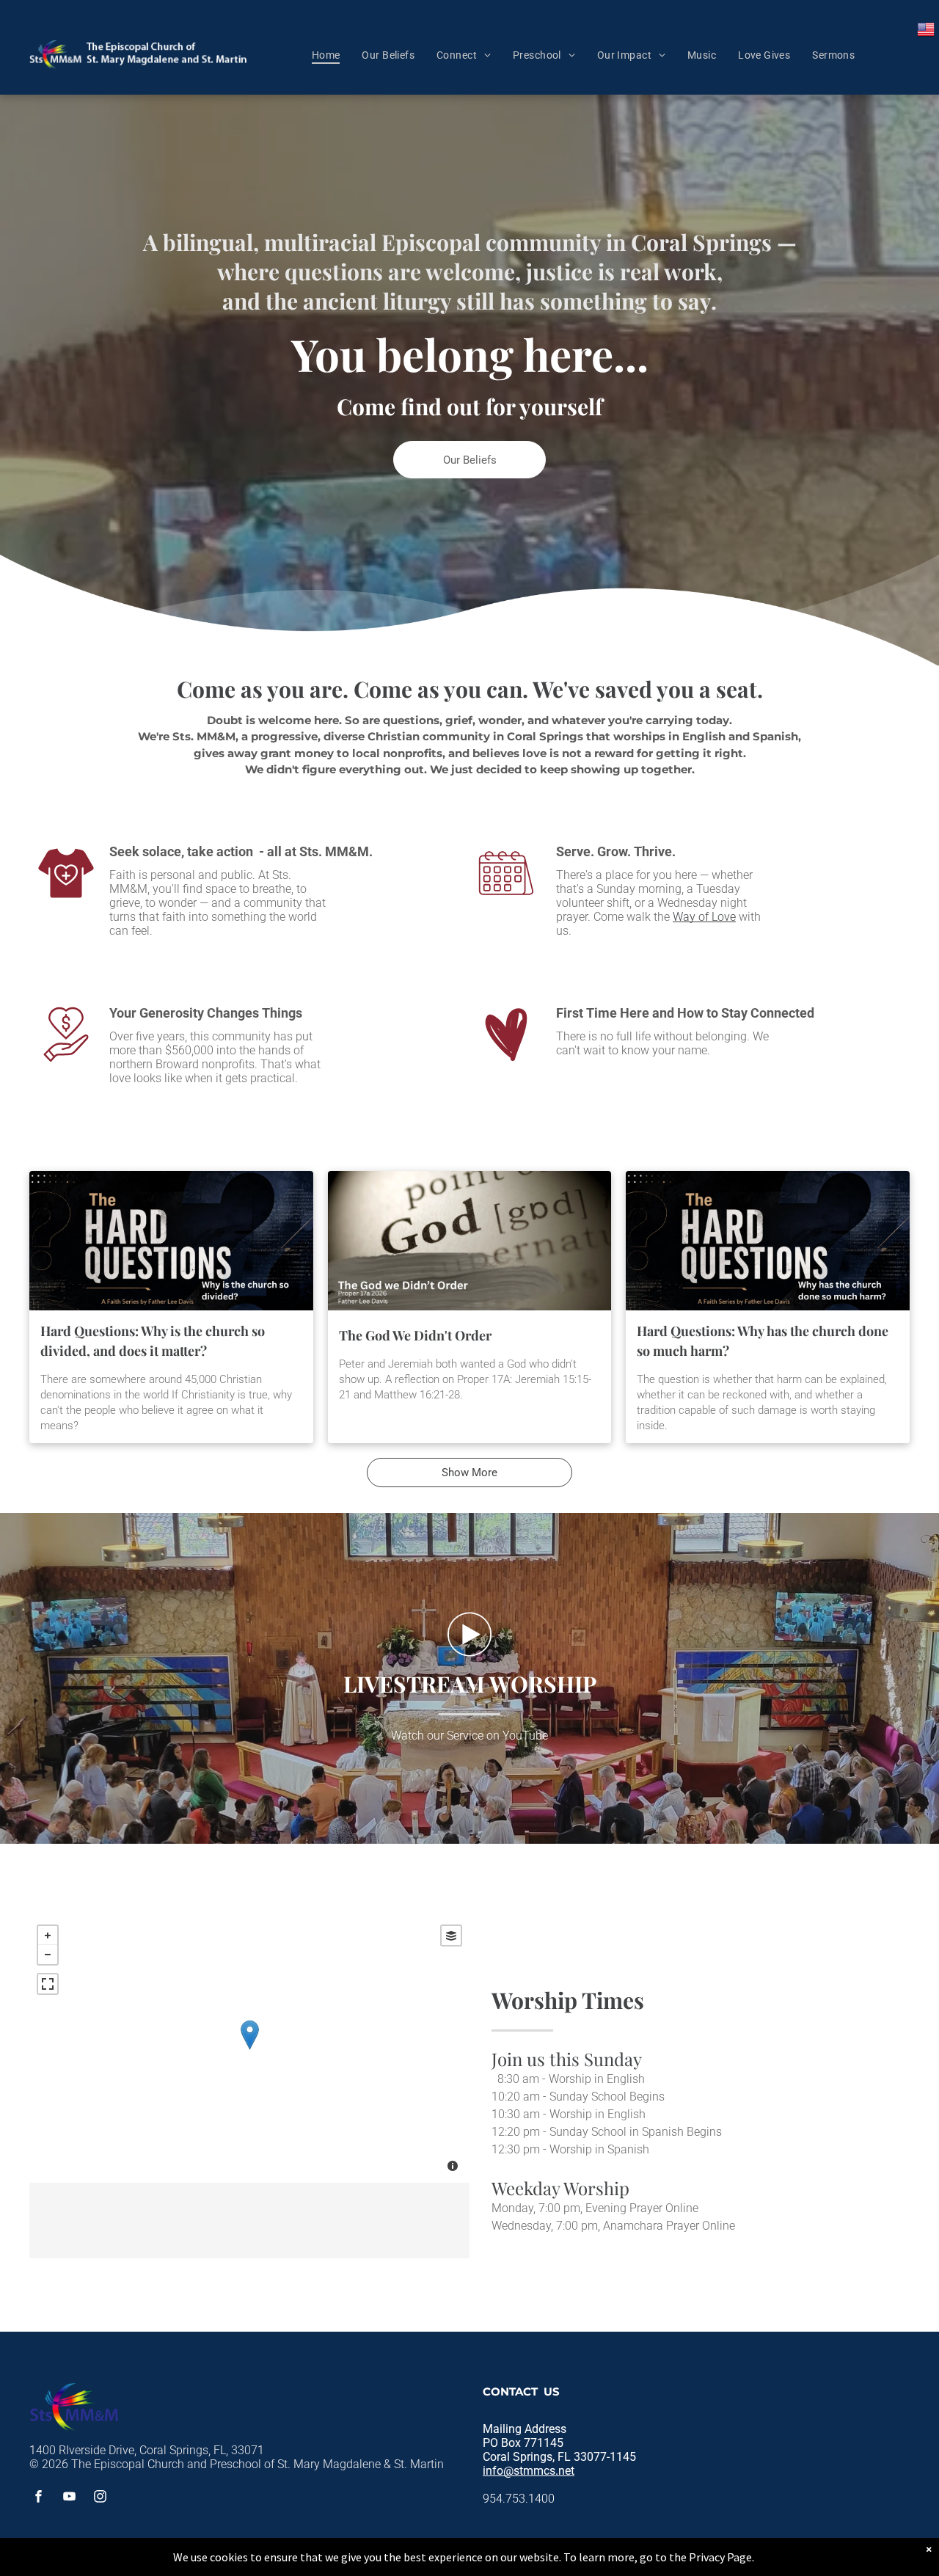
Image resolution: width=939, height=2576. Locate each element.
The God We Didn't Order (415, 1335)
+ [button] (48, 1935)
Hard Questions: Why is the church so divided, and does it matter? (153, 1341)
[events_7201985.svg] (506, 898)
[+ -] (249, 2050)
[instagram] (101, 2498)
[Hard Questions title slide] (768, 1241)
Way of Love (704, 917)
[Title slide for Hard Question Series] (171, 1241)
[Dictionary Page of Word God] (470, 1241)
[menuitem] (326, 55)
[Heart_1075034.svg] (506, 1060)
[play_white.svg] (469, 1656)
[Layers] (451, 1935)
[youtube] (70, 2498)
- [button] (48, 1955)
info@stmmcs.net (529, 2471)
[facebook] (39, 2498)
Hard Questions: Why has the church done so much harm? (763, 1341)
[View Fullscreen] (48, 1984)
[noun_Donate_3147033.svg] (66, 1060)
